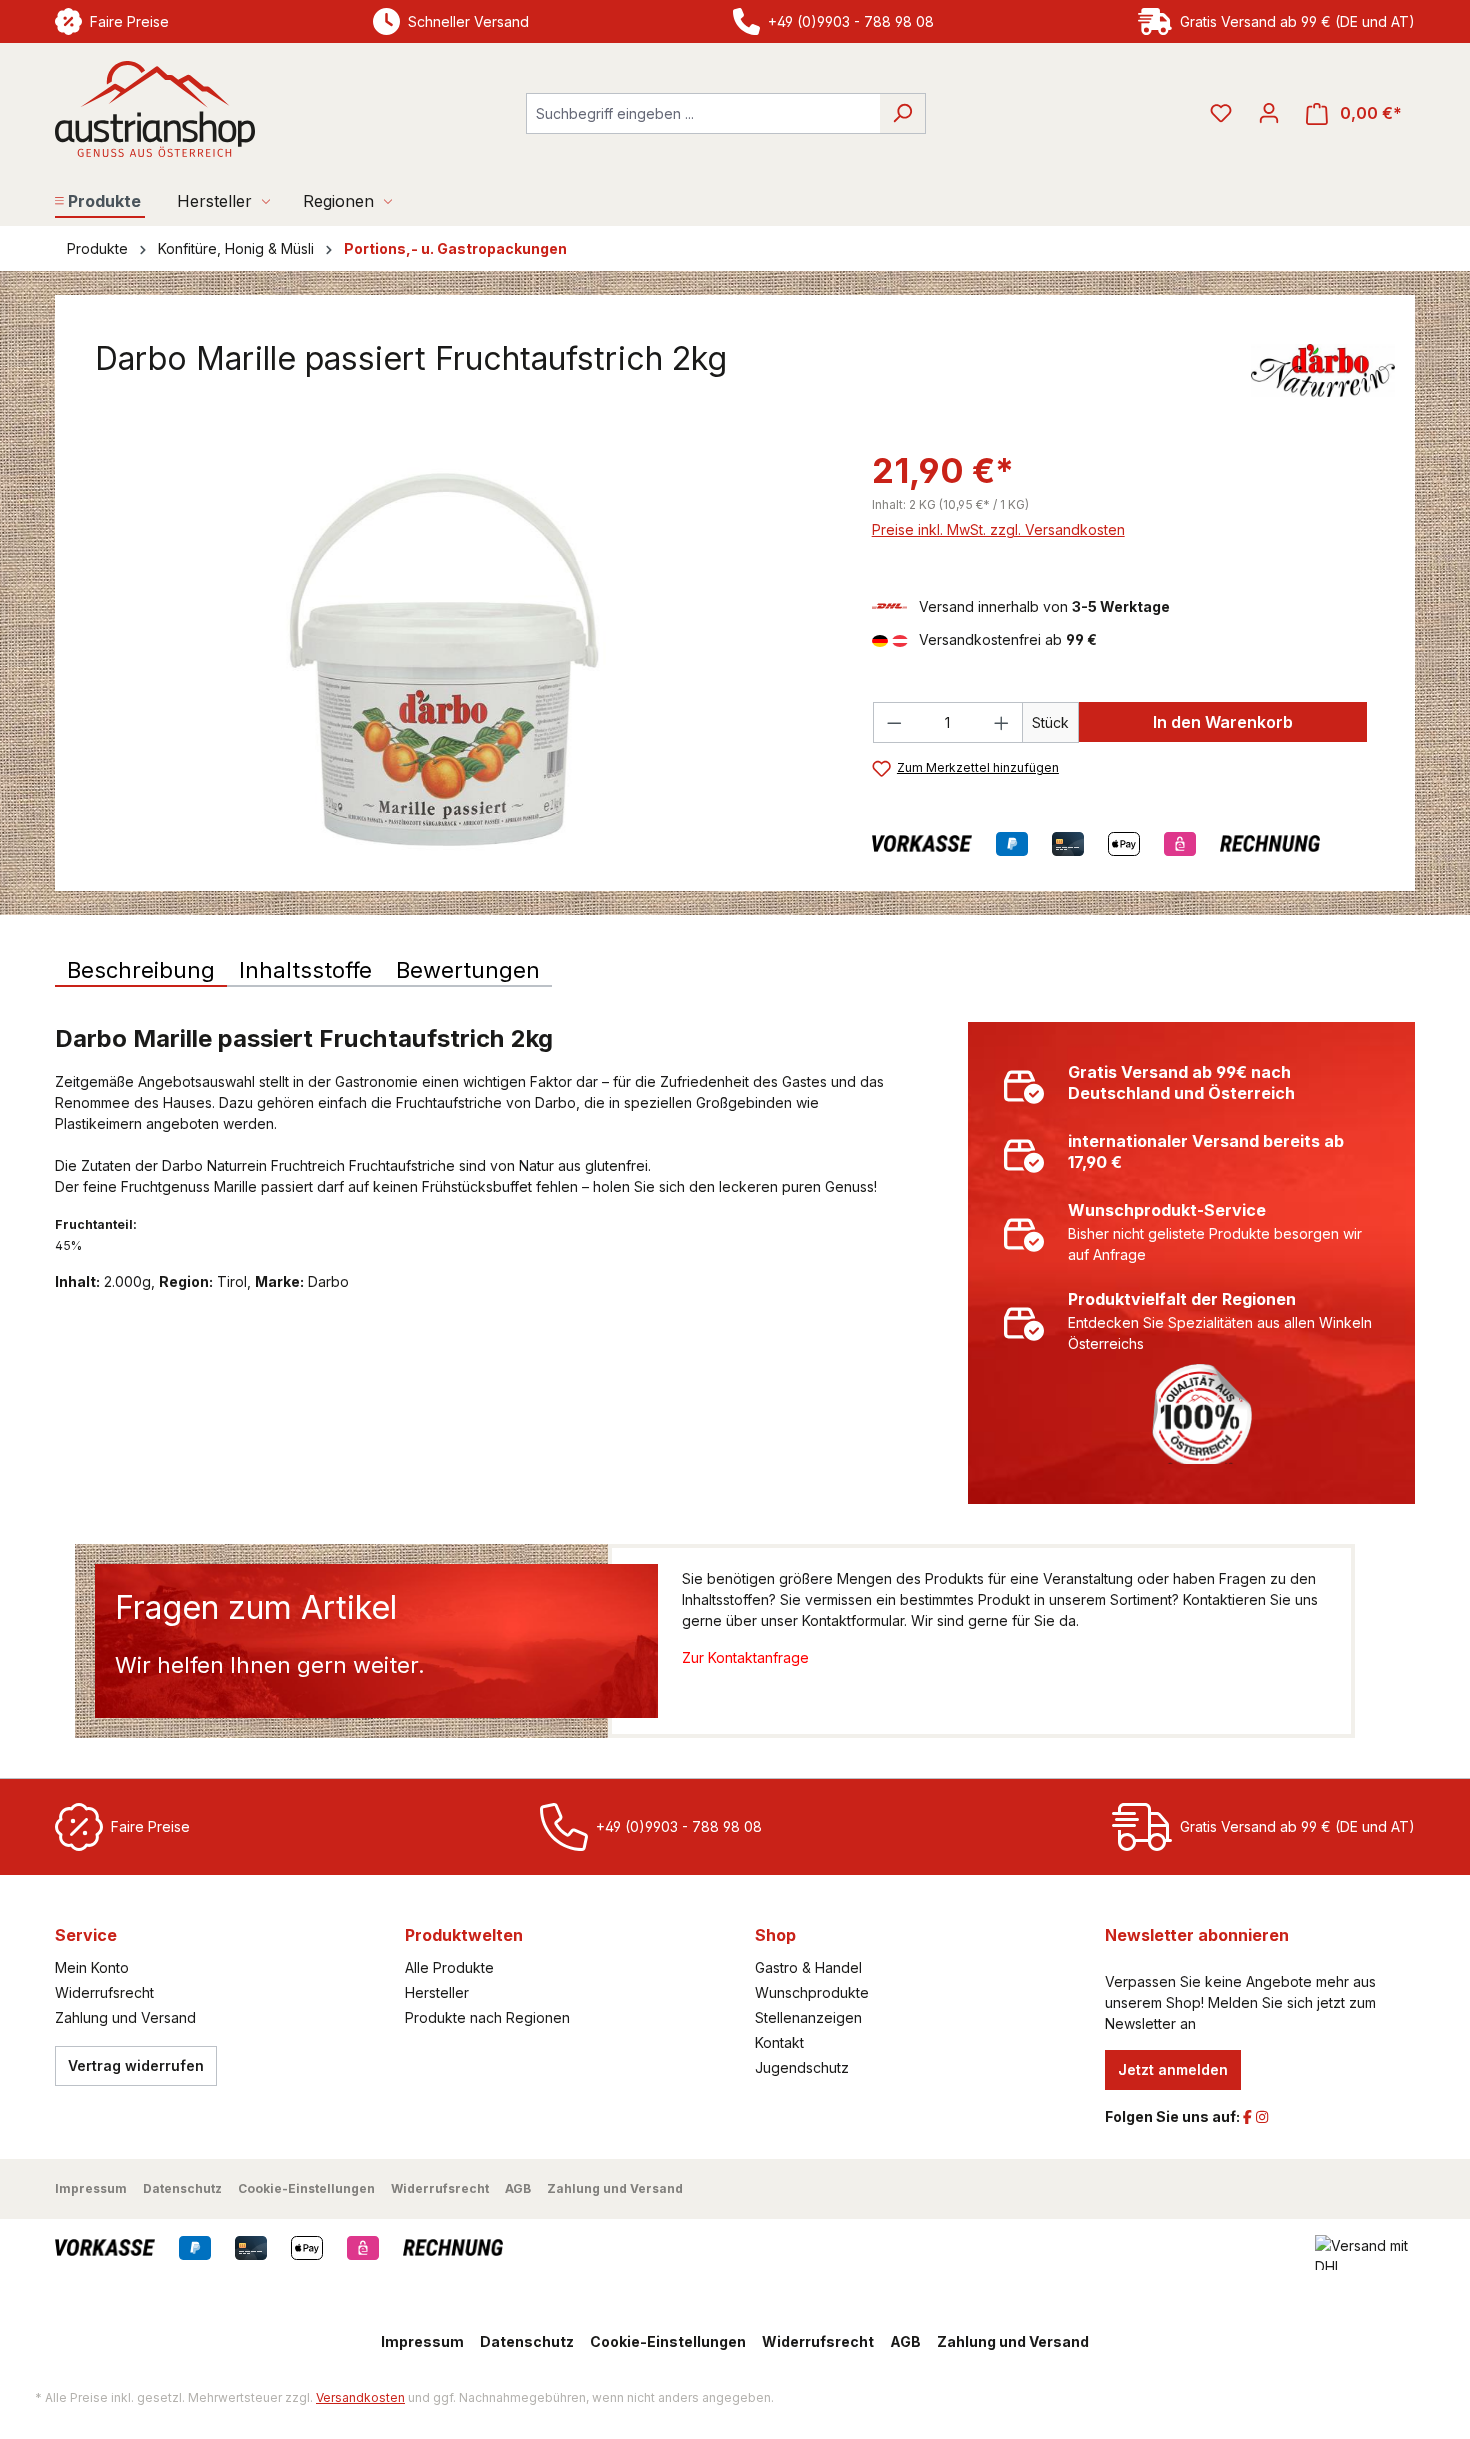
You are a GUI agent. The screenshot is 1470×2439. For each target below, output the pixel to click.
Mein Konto (92, 1967)
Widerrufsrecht (104, 1992)
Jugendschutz (802, 2067)
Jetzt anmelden (1173, 2069)
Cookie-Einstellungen (306, 2188)
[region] (443, 660)
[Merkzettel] (1221, 113)
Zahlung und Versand (125, 2017)
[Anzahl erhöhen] (1002, 722)
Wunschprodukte (812, 1992)
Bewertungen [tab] (468, 970)
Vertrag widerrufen (136, 2065)
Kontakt (779, 2042)
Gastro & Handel (808, 1967)
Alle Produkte (449, 1967)
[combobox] (703, 113)
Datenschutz (182, 2188)
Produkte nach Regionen (487, 2017)
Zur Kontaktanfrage (745, 1657)
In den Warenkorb (1223, 722)
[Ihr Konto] (1269, 113)
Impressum (91, 2188)
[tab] (141, 971)
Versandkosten (360, 2397)
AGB (518, 2188)
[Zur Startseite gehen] (155, 109)
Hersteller (437, 1992)
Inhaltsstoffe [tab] (305, 970)
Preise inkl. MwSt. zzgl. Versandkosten (998, 529)
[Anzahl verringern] (894, 722)
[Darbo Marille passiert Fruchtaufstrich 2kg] (442, 660)
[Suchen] (902, 113)
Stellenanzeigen (808, 2017)
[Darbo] (1323, 370)
